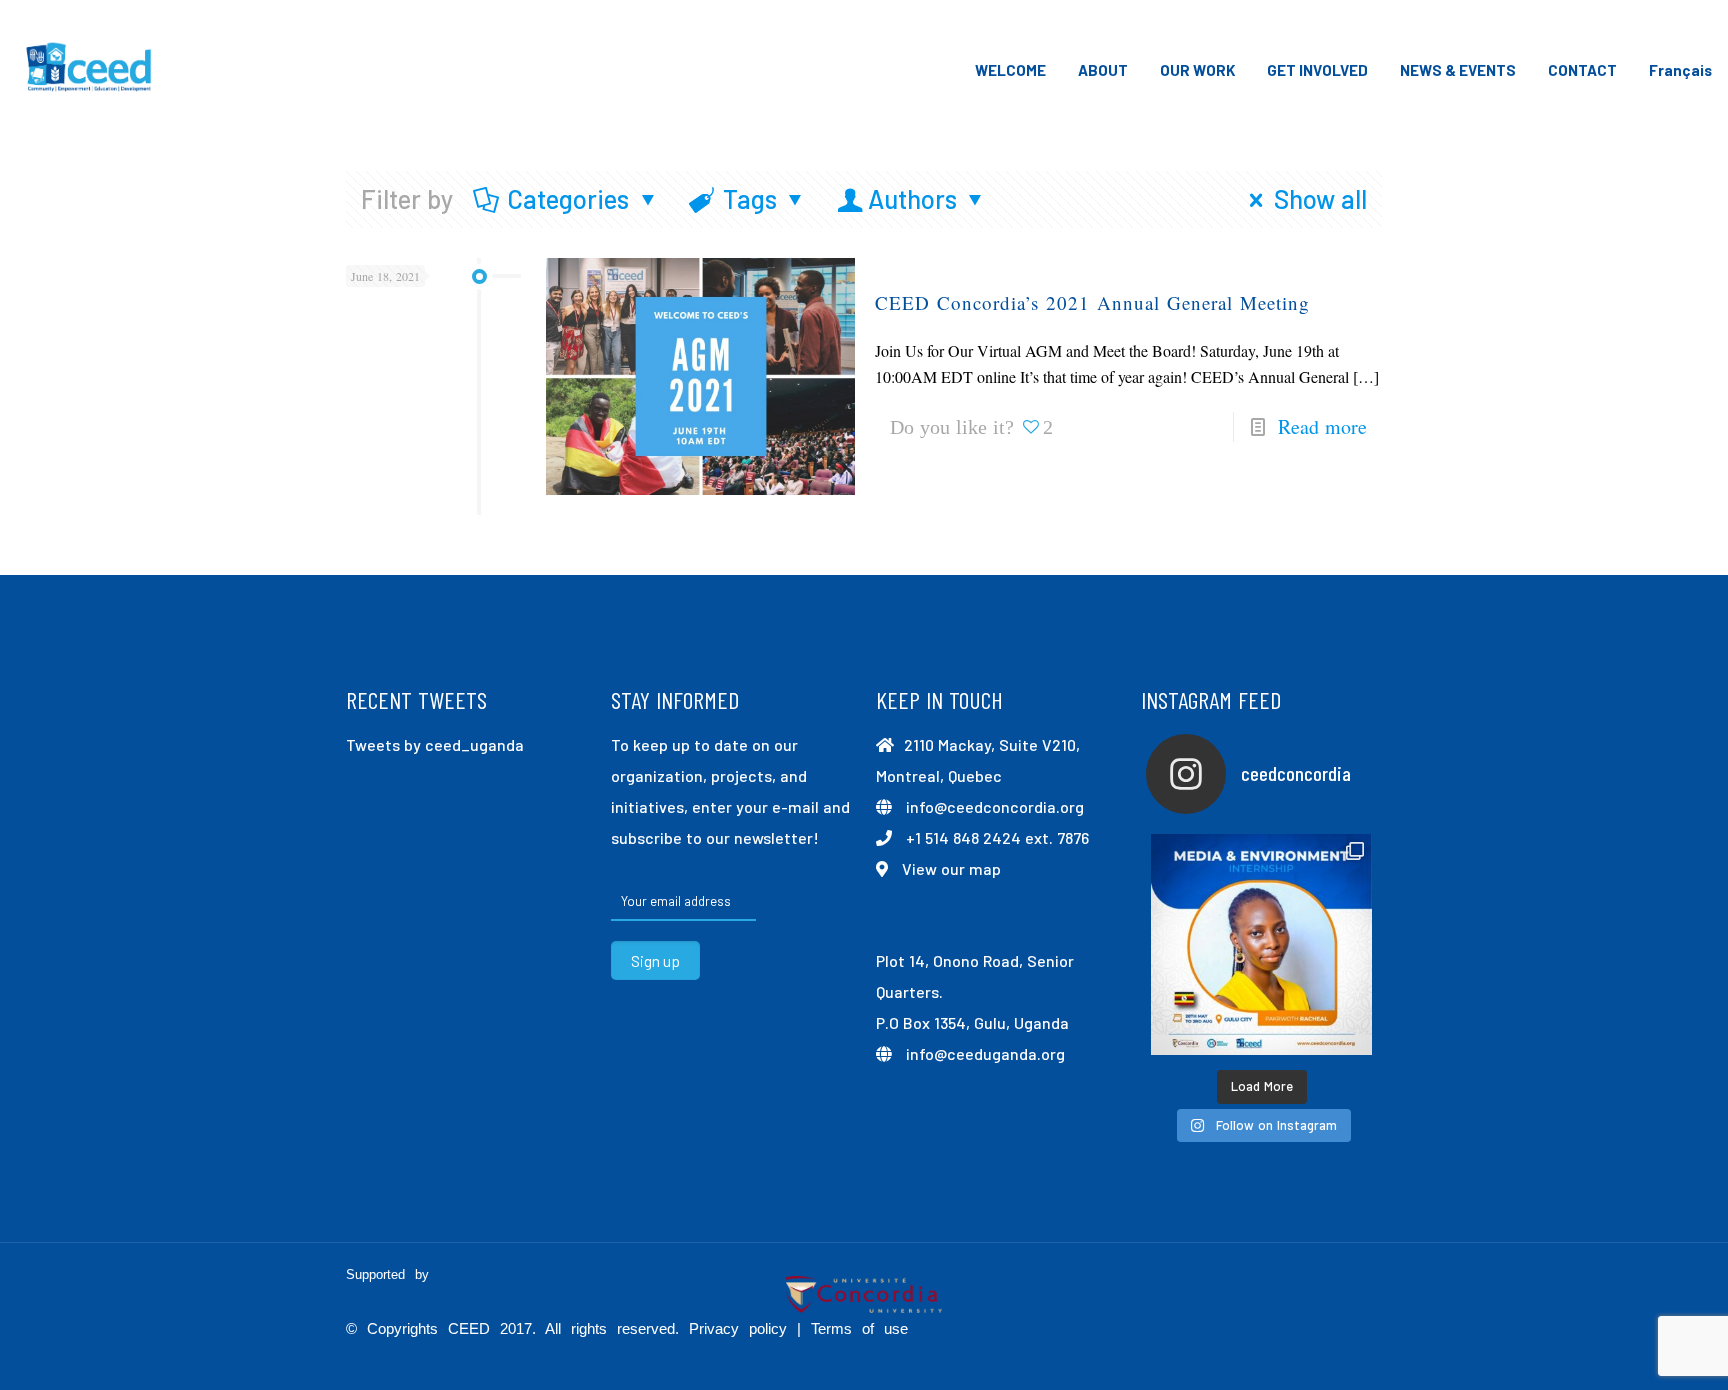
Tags (750, 198)
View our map (951, 868)
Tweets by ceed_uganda (435, 744)
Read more (1322, 426)
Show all (1320, 198)
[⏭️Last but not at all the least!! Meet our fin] (1261, 944)
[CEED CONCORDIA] (90, 70)
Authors (912, 198)
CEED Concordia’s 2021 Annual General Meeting (1092, 302)
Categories (568, 198)
